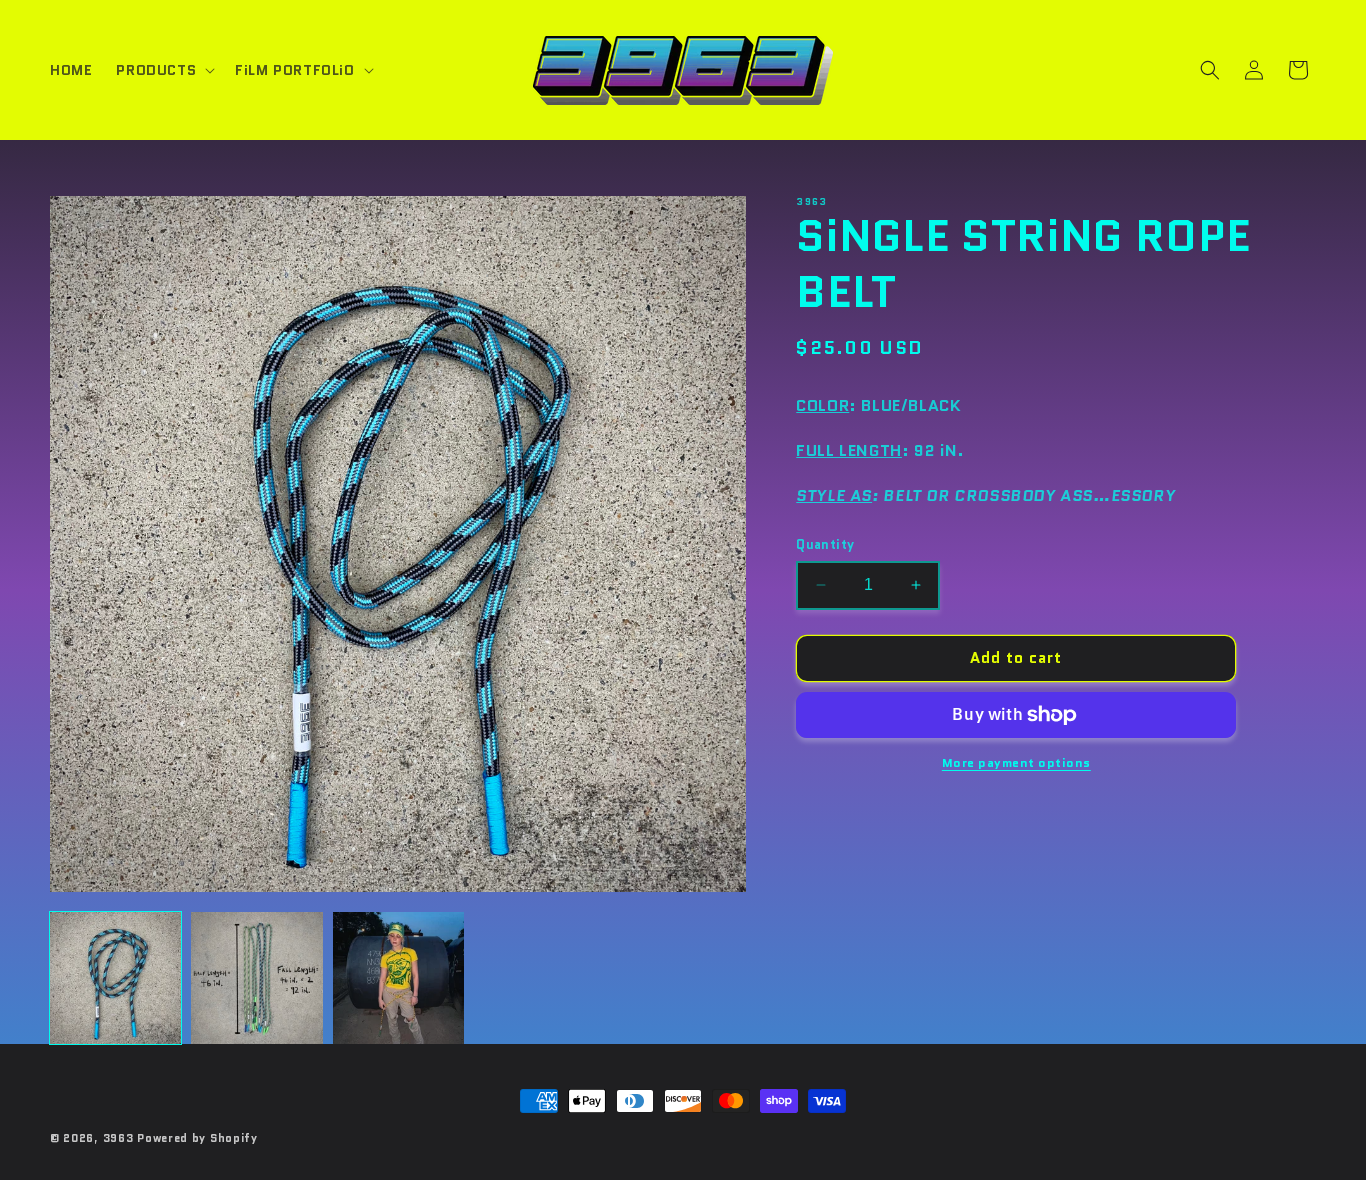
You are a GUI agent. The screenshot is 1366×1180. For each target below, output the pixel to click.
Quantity (825, 544)
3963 (118, 1138)
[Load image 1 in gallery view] (115, 977)
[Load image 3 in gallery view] (398, 977)
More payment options (1016, 762)
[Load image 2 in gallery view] (256, 977)
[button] (163, 70)
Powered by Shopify (197, 1138)
